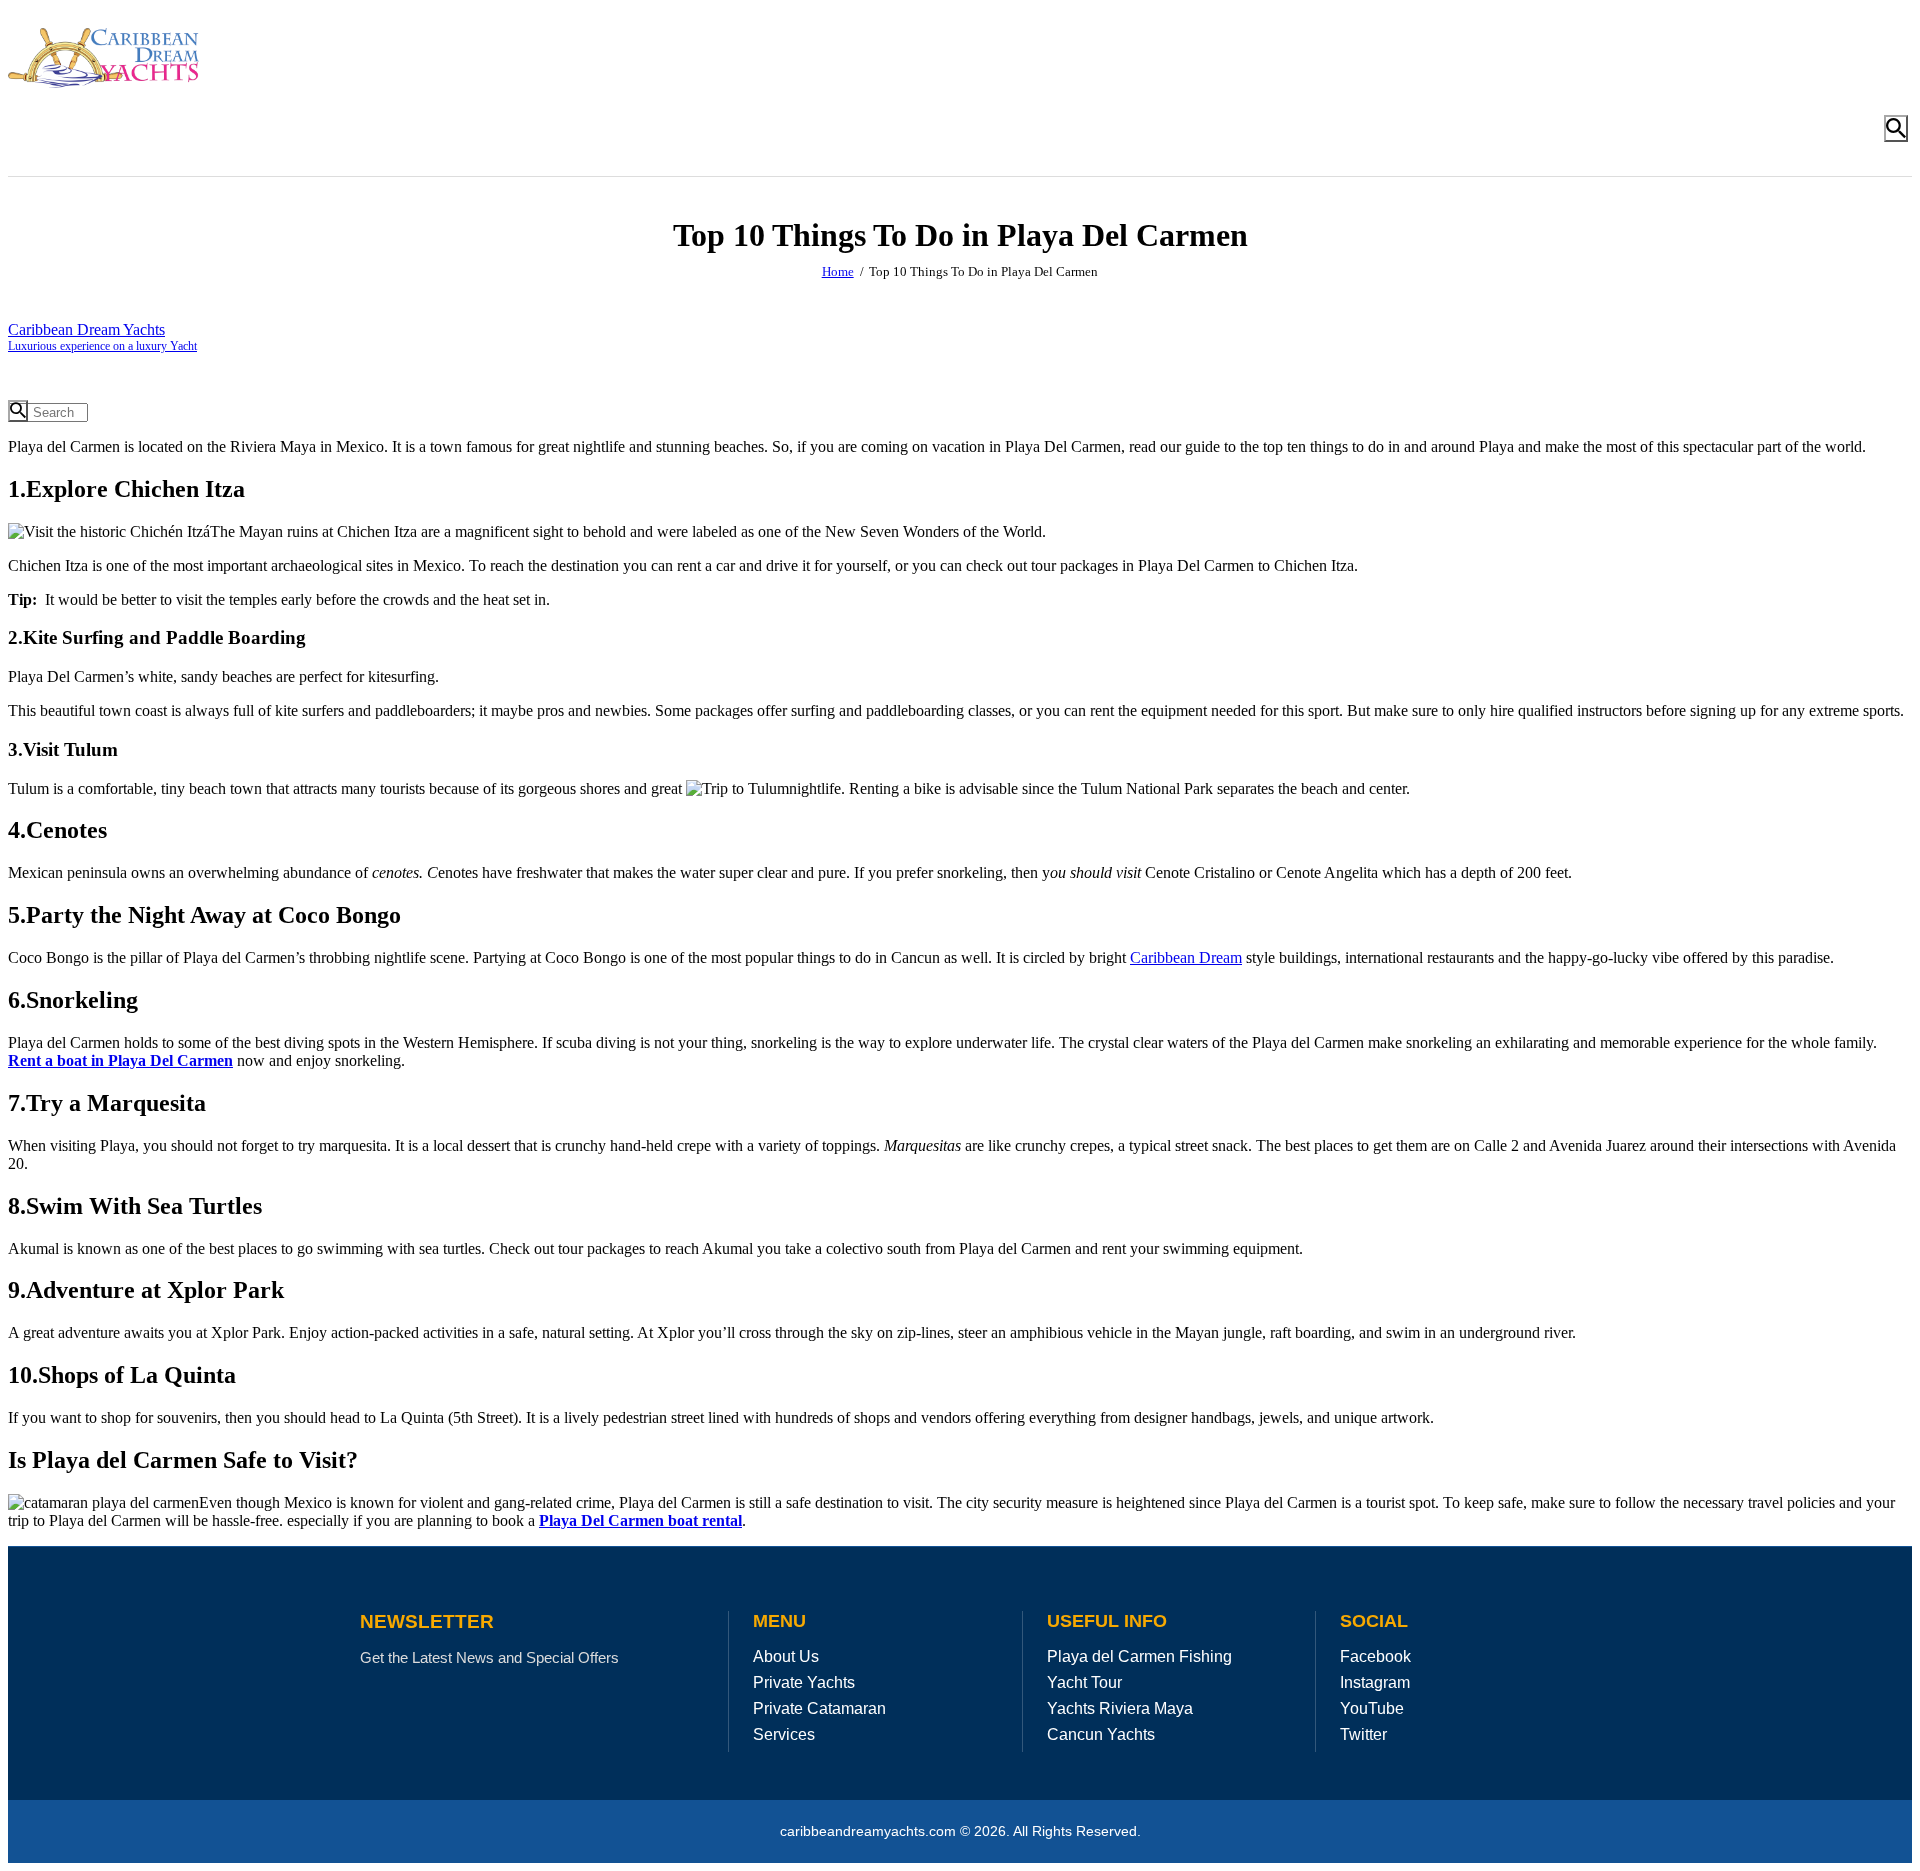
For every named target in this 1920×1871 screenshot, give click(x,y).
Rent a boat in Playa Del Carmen (120, 1060)
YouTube (1372, 1708)
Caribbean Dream (1186, 957)
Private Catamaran (819, 1708)
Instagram (1375, 1682)
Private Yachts (804, 1682)
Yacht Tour (1084, 1682)
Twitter (1363, 1734)
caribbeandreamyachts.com (870, 1831)
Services (784, 1734)
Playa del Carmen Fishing (1139, 1656)
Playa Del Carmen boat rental (640, 1520)
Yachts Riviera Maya (1120, 1708)
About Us (786, 1656)
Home (838, 271)
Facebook (1375, 1656)
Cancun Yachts (1101, 1734)
